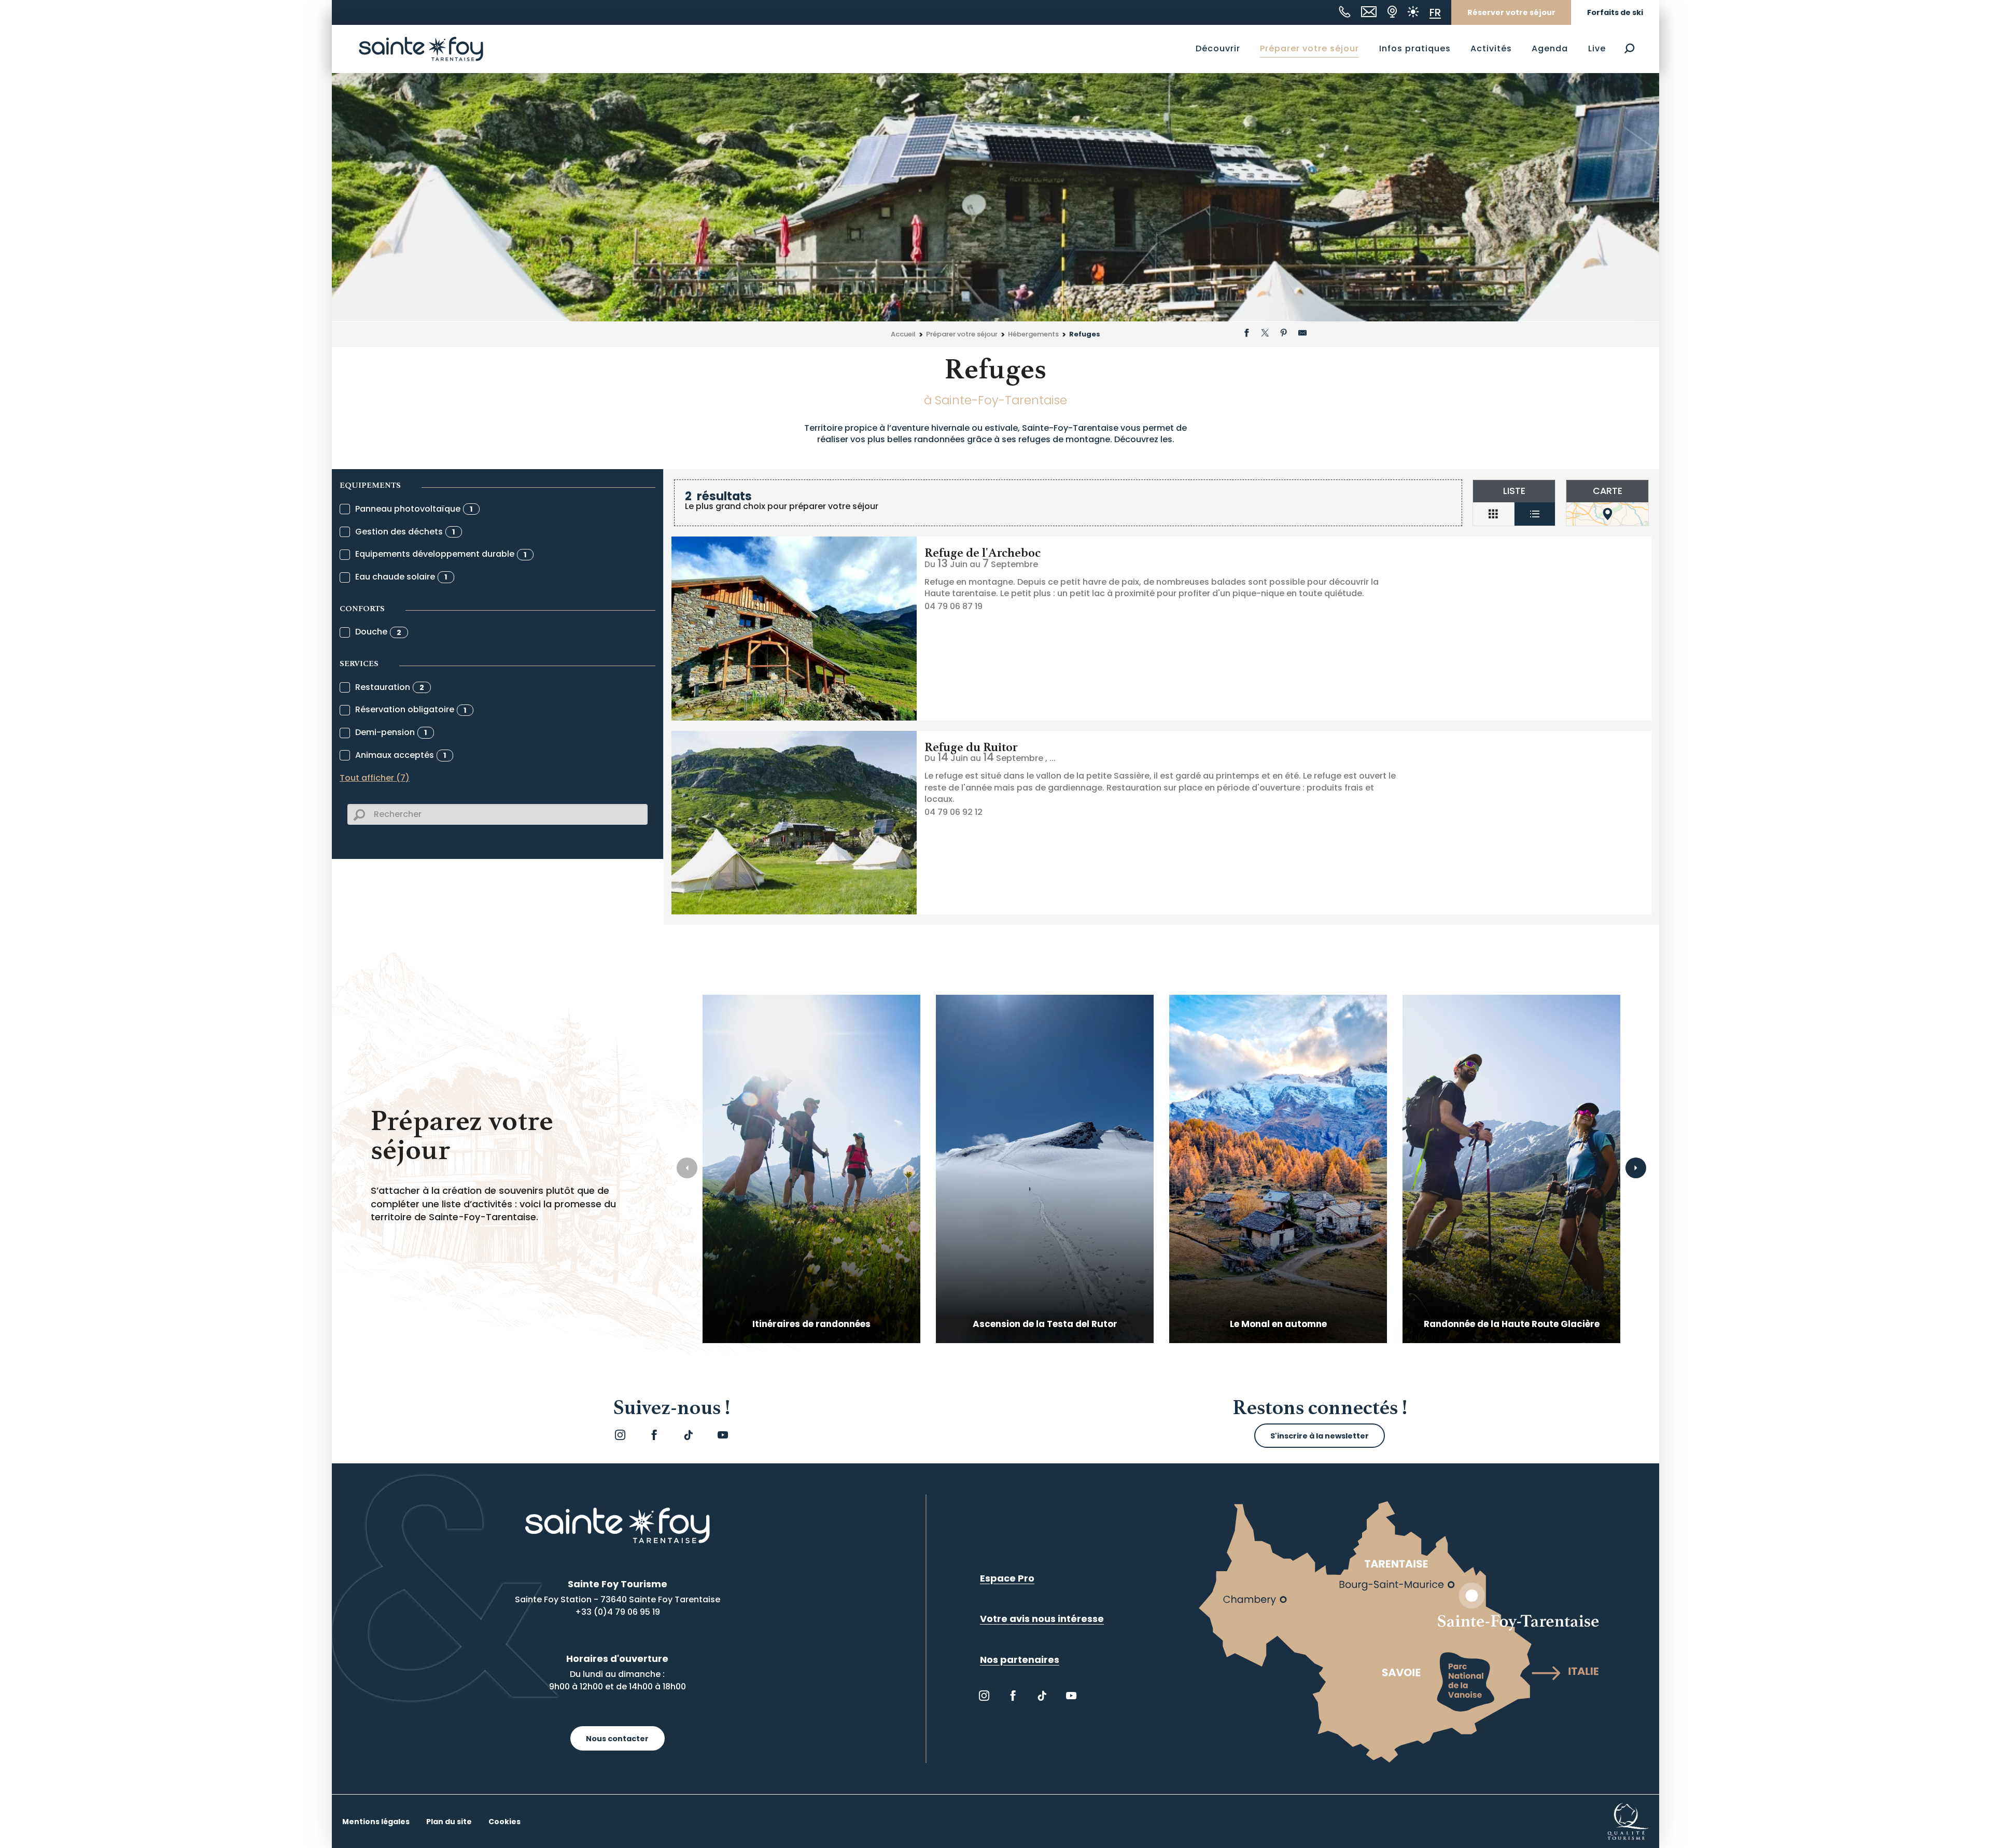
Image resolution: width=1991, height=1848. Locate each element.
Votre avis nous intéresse (1042, 1619)
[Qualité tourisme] (1628, 1821)
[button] (1629, 48)
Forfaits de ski (1615, 12)
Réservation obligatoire (411, 709)
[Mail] (1369, 12)
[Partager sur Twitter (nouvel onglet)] (1265, 334)
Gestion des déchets (405, 532)
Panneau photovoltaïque (414, 509)
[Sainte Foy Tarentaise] (421, 49)
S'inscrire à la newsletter (1320, 1436)
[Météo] (1413, 12)
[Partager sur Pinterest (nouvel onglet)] (1284, 334)
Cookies (504, 1822)
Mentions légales (376, 1822)
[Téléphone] (1345, 12)
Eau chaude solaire (401, 577)
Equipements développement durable (441, 554)
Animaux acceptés (401, 755)
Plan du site (449, 1822)
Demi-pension (391, 732)
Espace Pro (1007, 1578)
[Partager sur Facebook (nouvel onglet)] (1246, 334)
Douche (378, 632)
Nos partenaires (1020, 1660)
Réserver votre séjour (1511, 12)
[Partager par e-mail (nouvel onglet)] (1302, 334)
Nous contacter (617, 1739)
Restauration (390, 687)
